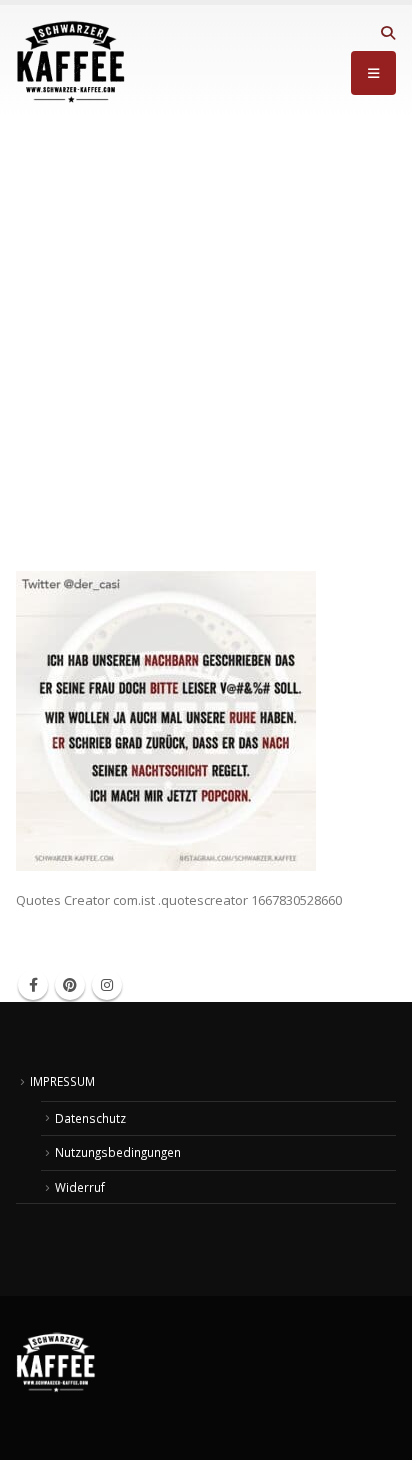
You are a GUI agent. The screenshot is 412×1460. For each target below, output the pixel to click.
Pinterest (70, 985)
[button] (387, 33)
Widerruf (80, 1187)
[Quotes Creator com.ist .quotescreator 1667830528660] (166, 720)
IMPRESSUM (62, 1081)
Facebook (33, 985)
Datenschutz (90, 1118)
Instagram (107, 985)
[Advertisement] (206, 335)
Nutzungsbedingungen (118, 1152)
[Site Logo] (71, 62)
